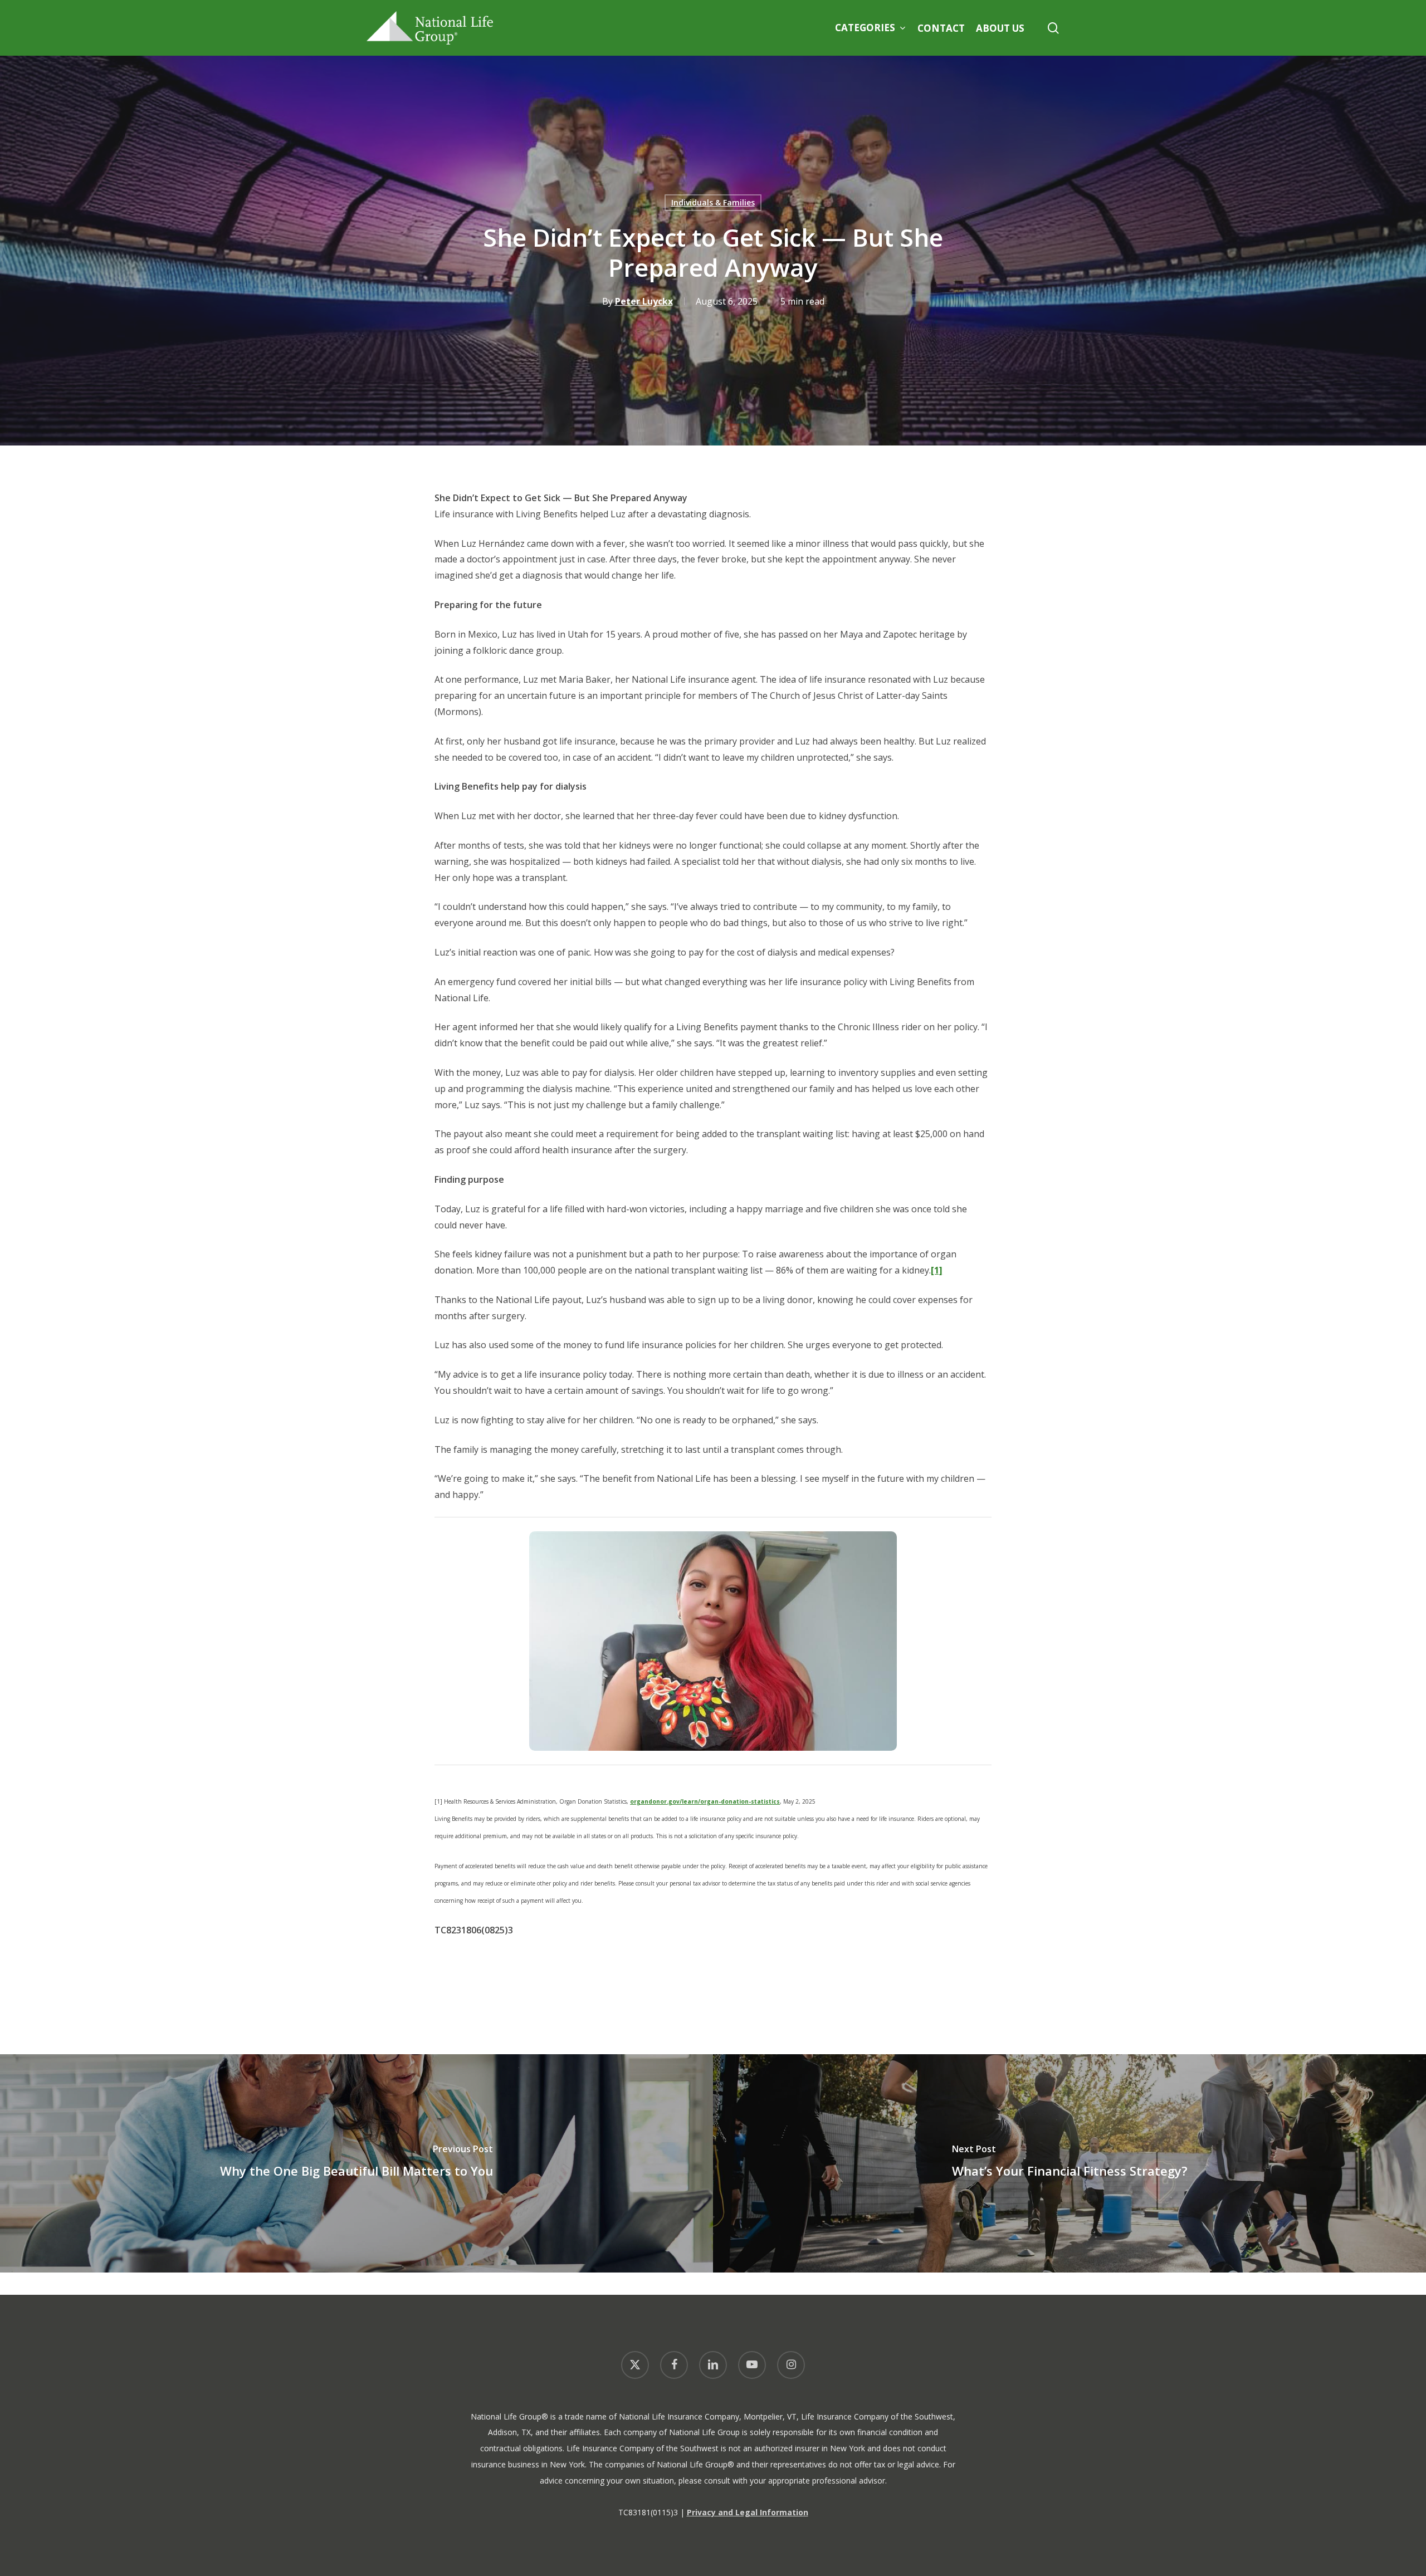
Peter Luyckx (644, 301)
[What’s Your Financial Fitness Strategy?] (1069, 2163)
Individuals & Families (713, 202)
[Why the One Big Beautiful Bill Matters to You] (356, 2163)
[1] (937, 1270)
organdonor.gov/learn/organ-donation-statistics (705, 1801)
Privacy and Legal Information (748, 2512)
